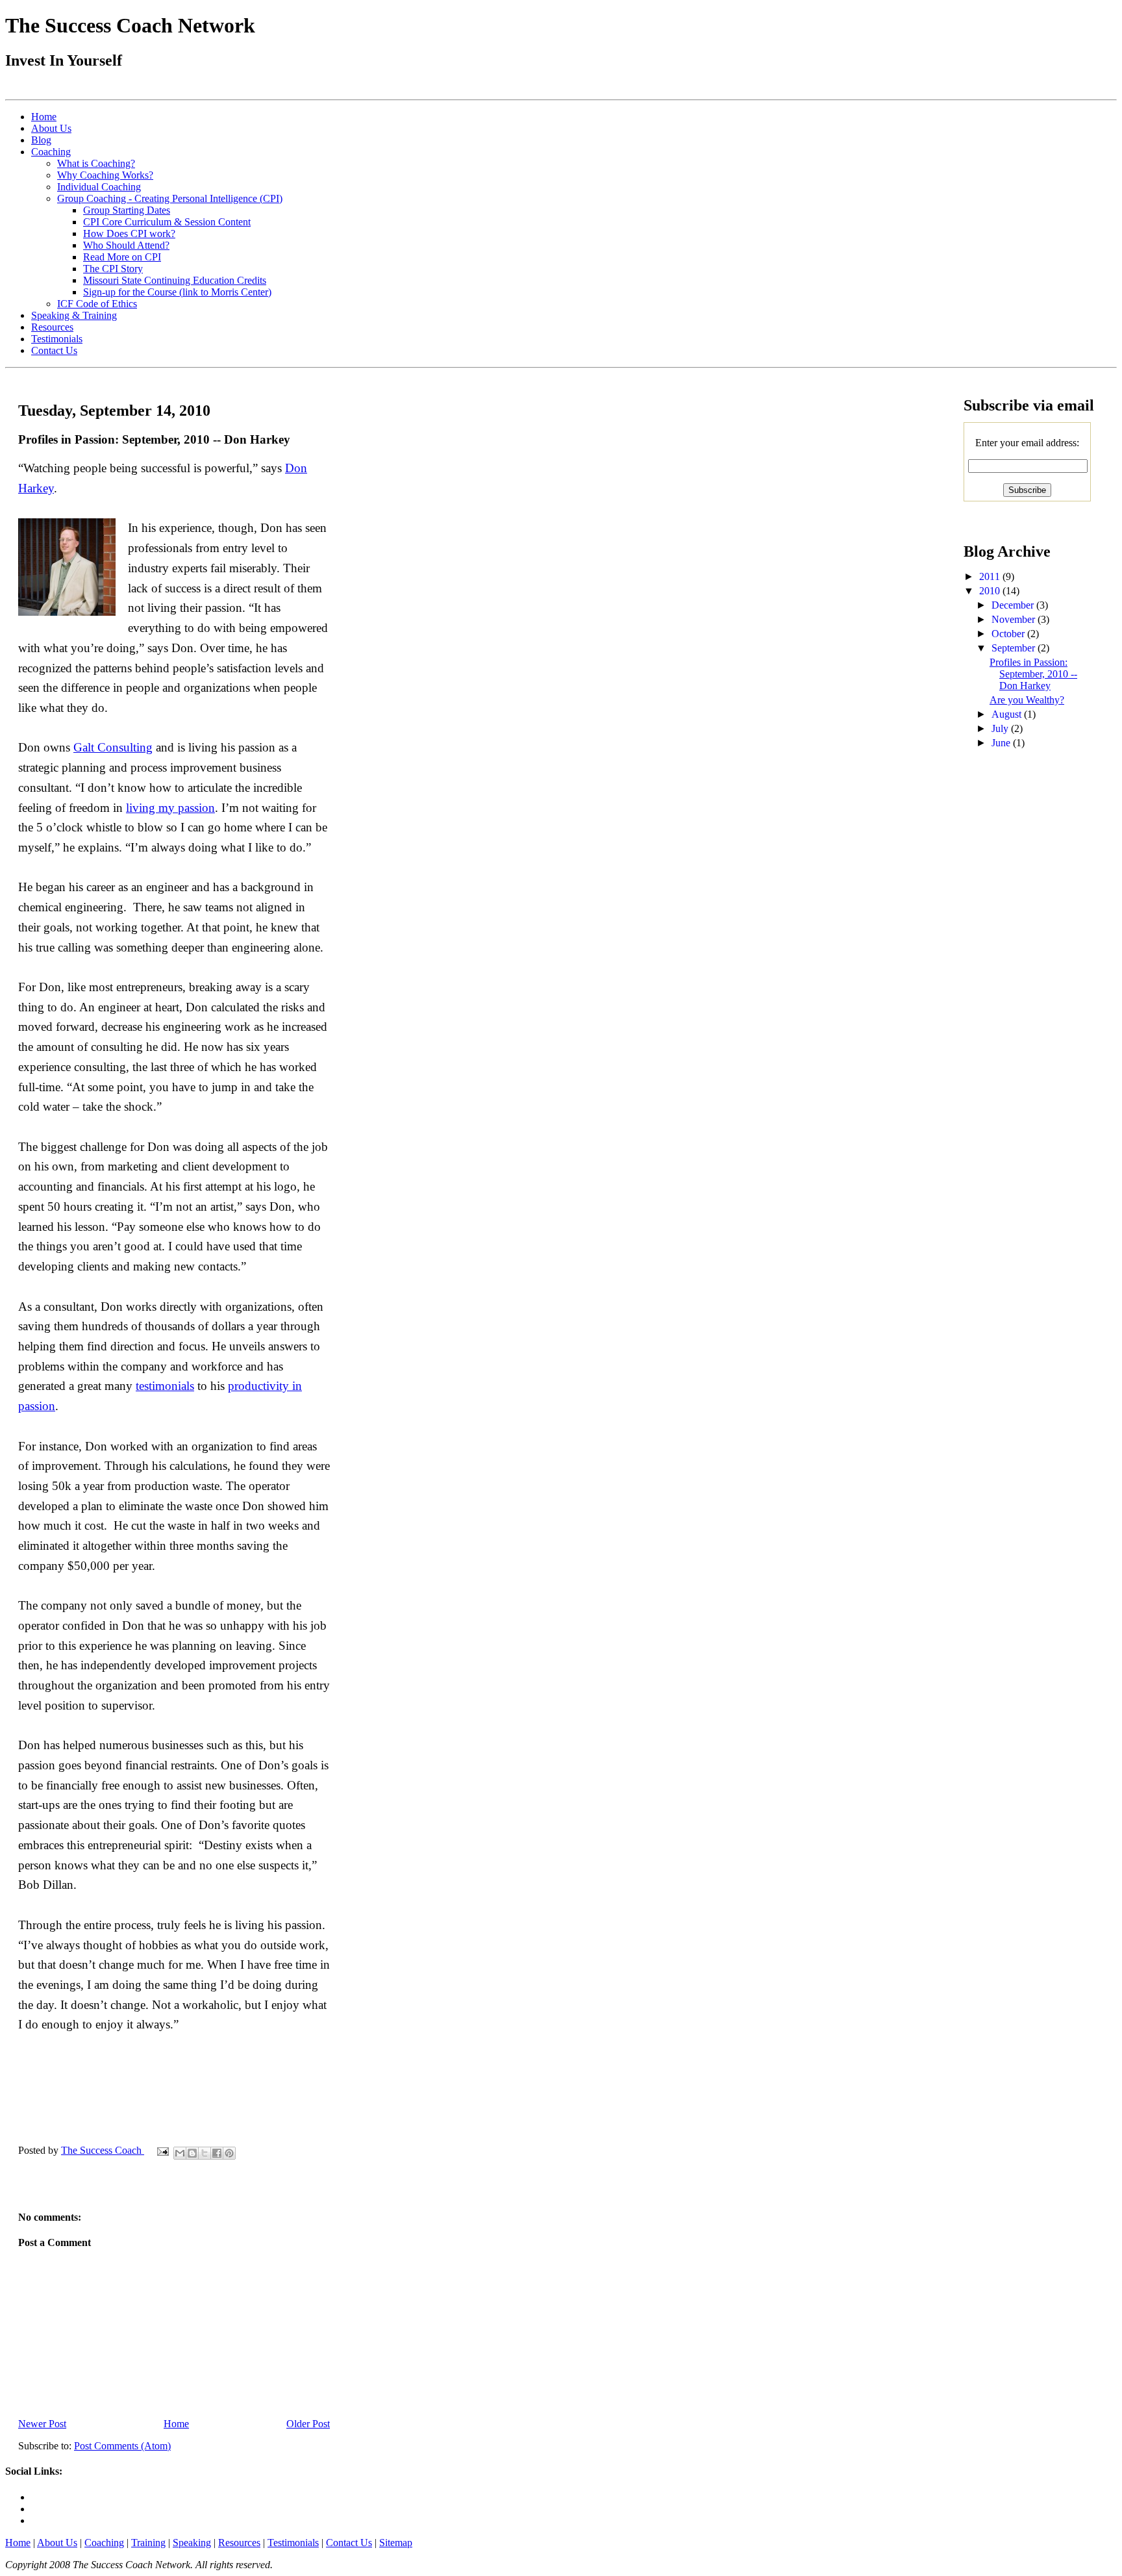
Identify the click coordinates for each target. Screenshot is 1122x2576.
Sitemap (396, 2543)
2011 (991, 576)
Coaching (51, 152)
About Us (51, 128)
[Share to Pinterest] (229, 2153)
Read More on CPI (122, 257)
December (1014, 605)
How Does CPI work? (129, 234)
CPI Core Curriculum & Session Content (167, 222)
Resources (52, 327)
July (1001, 728)
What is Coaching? (96, 163)
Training (148, 2543)
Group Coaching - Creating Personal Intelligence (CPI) (170, 198)
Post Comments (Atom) (122, 2446)
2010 (991, 591)
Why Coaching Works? (105, 175)
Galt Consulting (113, 747)
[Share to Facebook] (217, 2153)
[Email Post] (162, 2150)
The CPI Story (113, 269)
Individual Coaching (99, 187)
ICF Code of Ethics (97, 304)
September (1015, 648)
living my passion (170, 808)
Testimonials (57, 339)
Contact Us (54, 350)
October (1009, 634)
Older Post (308, 2424)
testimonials (165, 1386)
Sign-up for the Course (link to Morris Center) (177, 292)
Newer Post (42, 2424)
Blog (41, 140)
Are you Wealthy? (1027, 700)
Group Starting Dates (127, 210)
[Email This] (180, 2153)
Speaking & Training (74, 315)
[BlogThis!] (192, 2153)
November (1015, 619)
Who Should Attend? (126, 245)
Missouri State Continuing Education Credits (175, 280)
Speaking (192, 2543)
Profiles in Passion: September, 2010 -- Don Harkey (1033, 674)
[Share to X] (205, 2153)
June (1002, 743)
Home (44, 117)
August (1008, 714)
